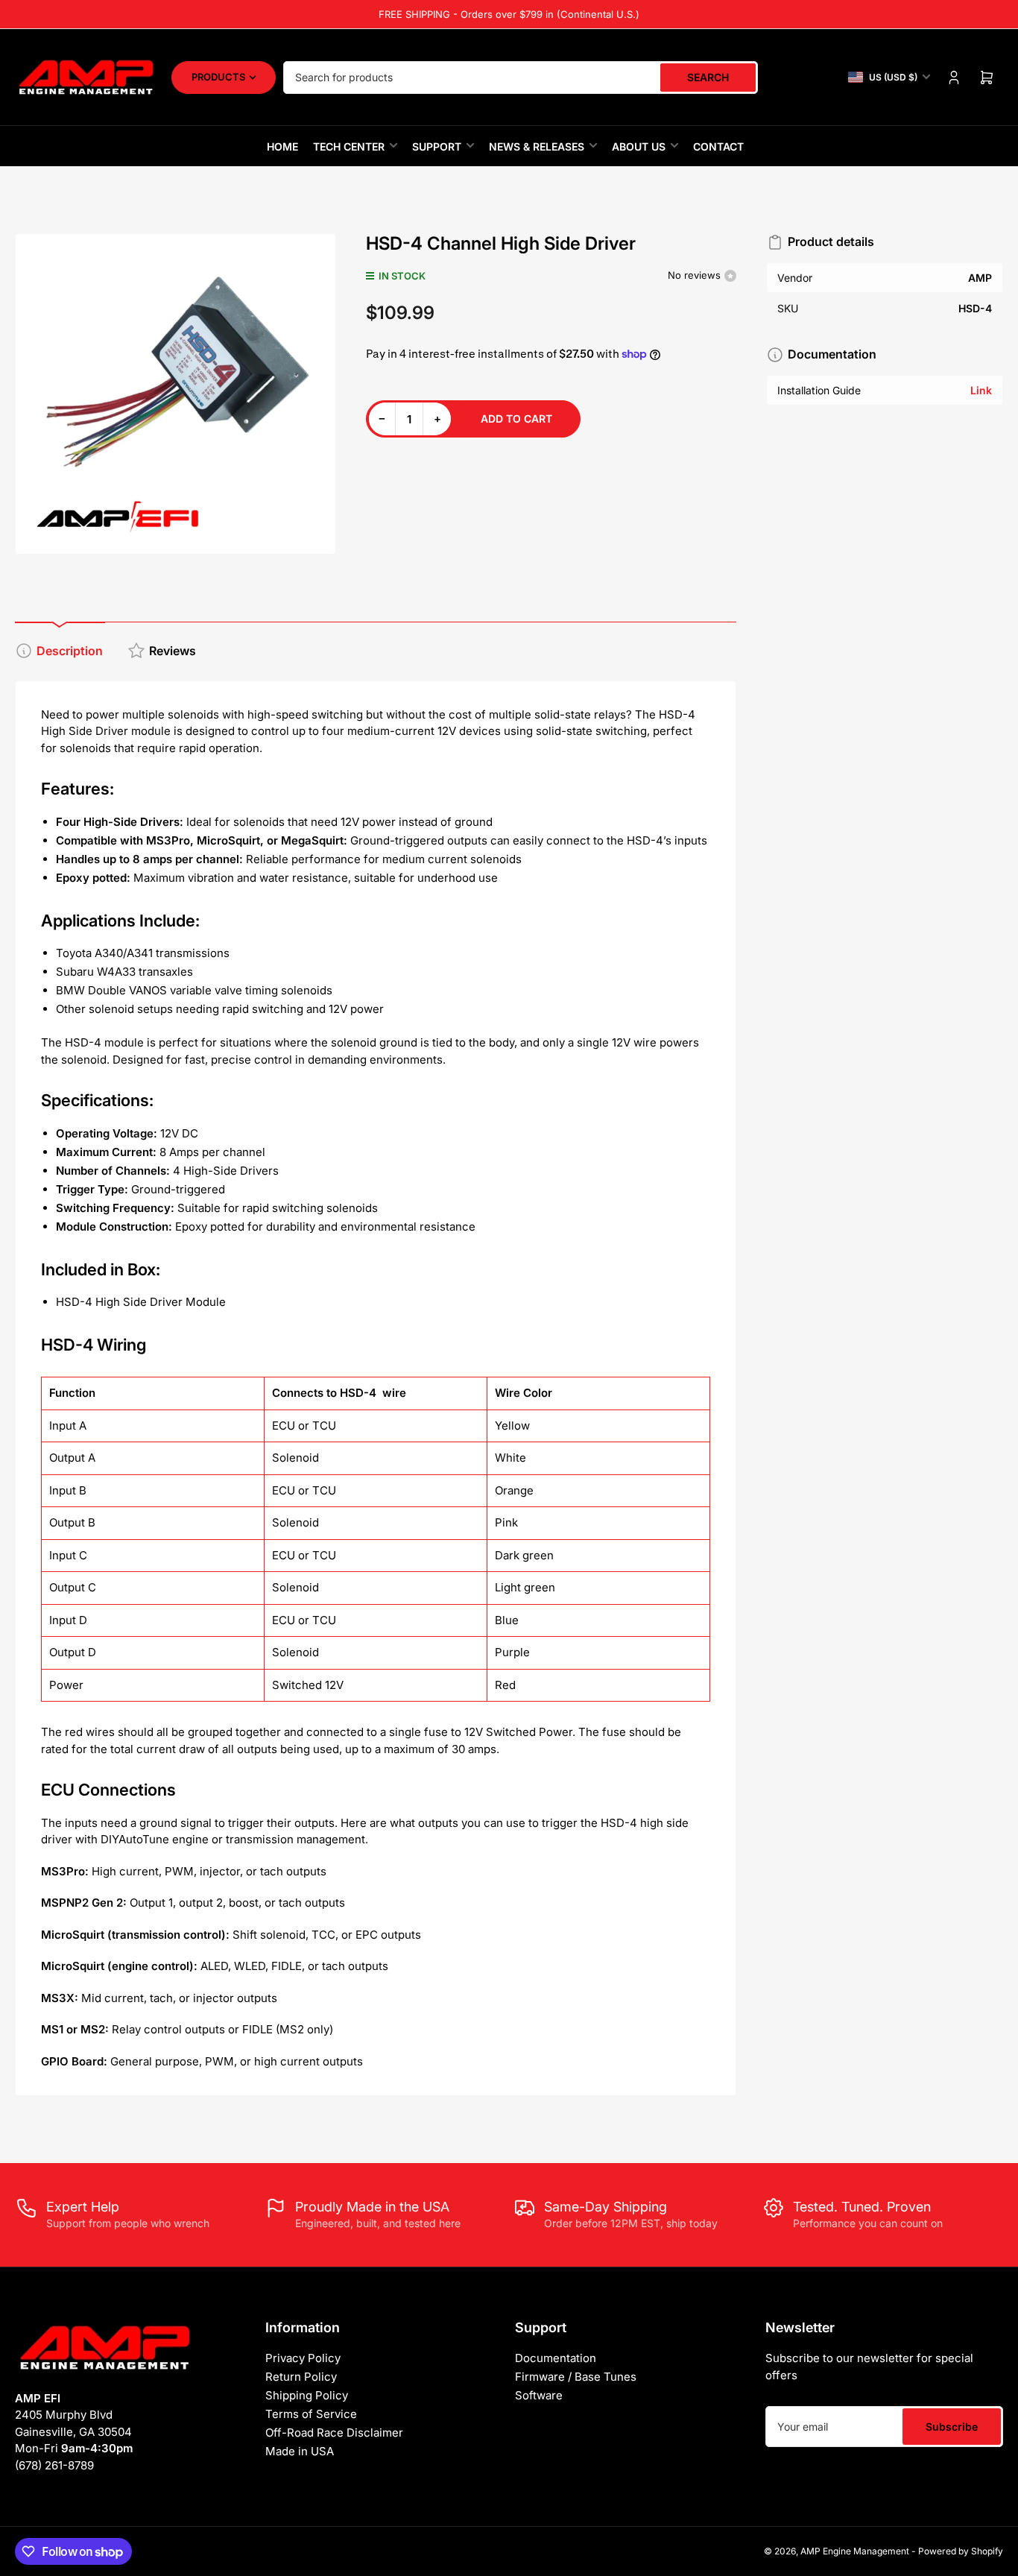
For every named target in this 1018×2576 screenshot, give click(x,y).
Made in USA (300, 2451)
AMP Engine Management (855, 2551)
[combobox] (521, 78)
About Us (639, 146)
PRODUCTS (218, 77)
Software (539, 2395)
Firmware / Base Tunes (576, 2377)
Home (282, 146)
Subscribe (952, 2427)
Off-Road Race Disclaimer (334, 2433)
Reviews (173, 651)
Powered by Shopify (961, 2551)
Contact (718, 146)
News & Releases (537, 146)
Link (981, 390)
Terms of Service (311, 2414)
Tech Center (349, 146)
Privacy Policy (303, 2358)
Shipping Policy (307, 2395)
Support (437, 146)
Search (708, 77)
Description (70, 651)
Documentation (556, 2358)
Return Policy (301, 2377)
